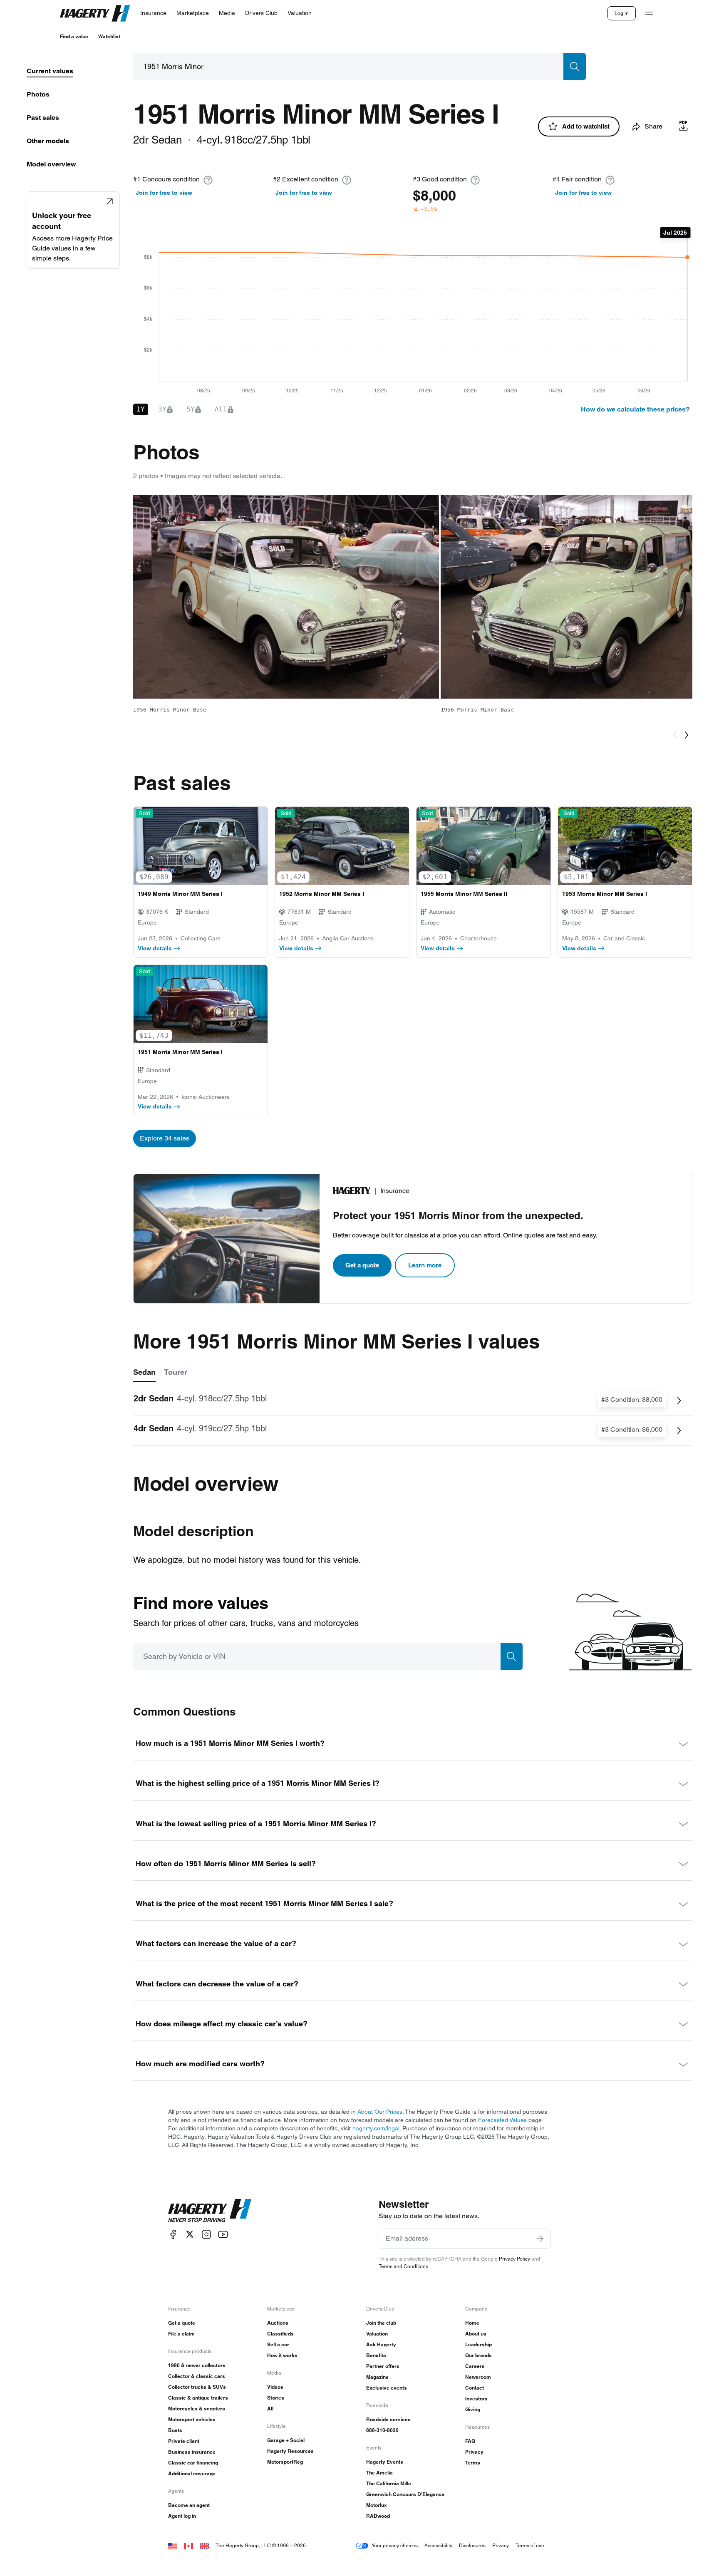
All (270, 2409)
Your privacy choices (395, 2545)
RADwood (378, 2516)
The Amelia (379, 2473)
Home (472, 2323)
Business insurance (192, 2452)
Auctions (278, 2323)
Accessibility (438, 2545)
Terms (473, 2463)
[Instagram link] (206, 2234)
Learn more (425, 1265)
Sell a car (278, 2344)
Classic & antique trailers (198, 2398)
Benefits (376, 2355)
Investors (476, 2399)
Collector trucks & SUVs (197, 2387)
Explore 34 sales (165, 1138)
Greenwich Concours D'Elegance (405, 2494)
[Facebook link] (173, 2234)
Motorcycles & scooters (197, 2409)
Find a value (74, 36)
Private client (184, 2441)
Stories (276, 2398)
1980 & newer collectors (197, 2365)
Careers (475, 2366)
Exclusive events (387, 2388)
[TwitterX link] (190, 2234)
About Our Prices (380, 2112)
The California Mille (389, 2483)
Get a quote (362, 1265)
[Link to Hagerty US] (173, 2545)
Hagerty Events (385, 2462)
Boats (175, 2430)
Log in (622, 13)
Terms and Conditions (403, 2266)
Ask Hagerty (381, 2344)
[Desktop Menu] (649, 13)
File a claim (181, 2334)
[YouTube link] (223, 2234)
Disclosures (472, 2545)
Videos (275, 2387)
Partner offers (383, 2366)
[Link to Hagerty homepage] (210, 2211)
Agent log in (182, 2516)
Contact (475, 2388)
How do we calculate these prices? (635, 409)
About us (476, 2334)
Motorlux (377, 2505)
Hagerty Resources (290, 2451)
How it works (282, 2355)
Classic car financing (193, 2463)
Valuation (377, 2334)
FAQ (470, 2441)
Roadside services (388, 2419)
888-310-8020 (382, 2430)
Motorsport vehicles (192, 2419)
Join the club (381, 2323)
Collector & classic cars (197, 2376)
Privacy (474, 2452)
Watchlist (109, 36)
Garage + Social (286, 2440)
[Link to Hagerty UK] (204, 2545)
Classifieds (280, 2334)
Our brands (479, 2355)
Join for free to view (164, 193)
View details (155, 948)
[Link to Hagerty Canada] (188, 2545)
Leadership (479, 2344)
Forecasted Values (502, 2120)
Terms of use (530, 2545)
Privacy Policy (514, 2259)
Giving (473, 2409)
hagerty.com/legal (376, 2128)
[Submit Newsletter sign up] (540, 2239)
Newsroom (478, 2377)
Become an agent (189, 2505)
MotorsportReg (285, 2462)
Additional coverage (192, 2473)
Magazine (377, 2377)
